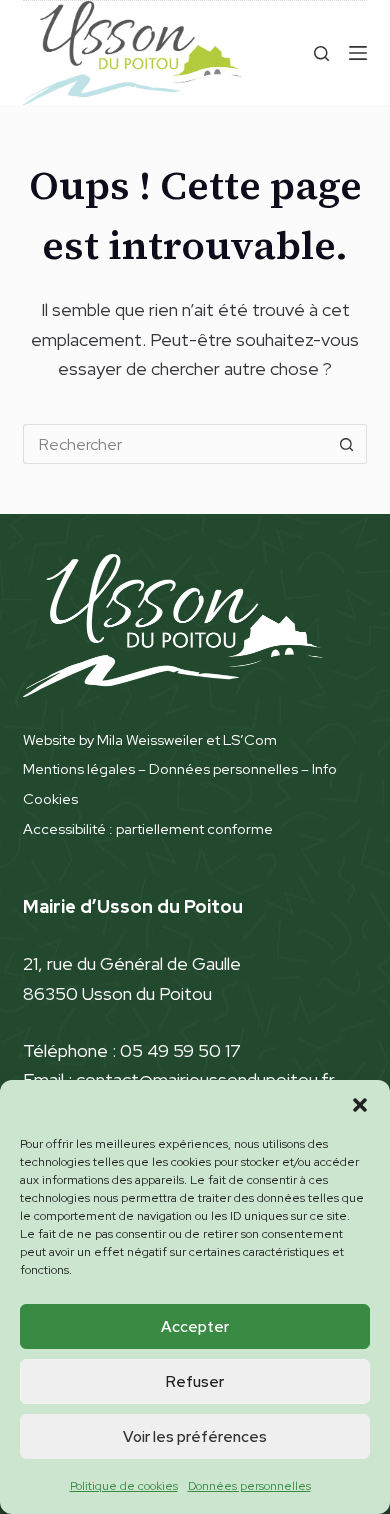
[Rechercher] (321, 53)
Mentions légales (79, 768)
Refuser (195, 1382)
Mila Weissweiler (150, 739)
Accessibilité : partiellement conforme (148, 828)
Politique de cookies (124, 1486)
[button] (360, 1105)
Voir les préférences (195, 1437)
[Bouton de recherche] (347, 444)
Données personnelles (249, 1486)
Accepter (195, 1327)
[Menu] (358, 53)
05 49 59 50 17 (180, 1050)
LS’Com (250, 739)
